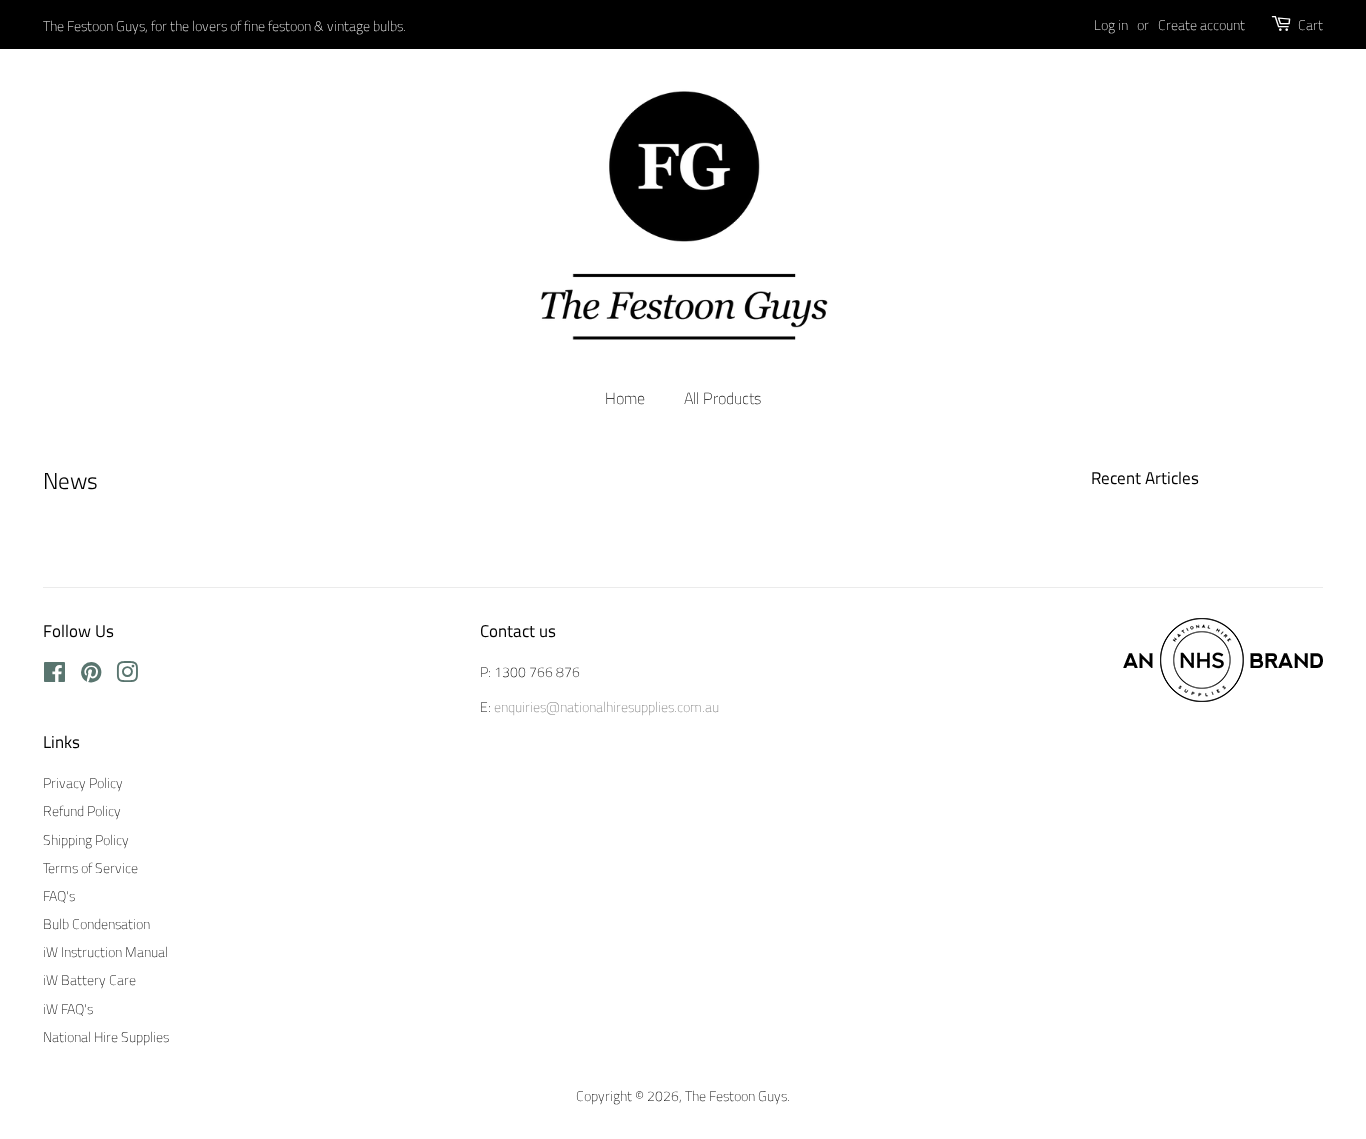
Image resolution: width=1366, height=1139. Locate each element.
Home (625, 398)
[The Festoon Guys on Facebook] (54, 676)
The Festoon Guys (736, 1096)
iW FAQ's (68, 1009)
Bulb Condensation (96, 924)
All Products (722, 398)
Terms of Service (90, 868)
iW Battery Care (89, 980)
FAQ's (59, 896)
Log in (1111, 24)
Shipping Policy (86, 840)
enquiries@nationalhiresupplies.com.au (606, 707)
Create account (1201, 24)
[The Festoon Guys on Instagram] (127, 676)
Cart (1310, 24)
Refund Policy (82, 811)
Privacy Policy (83, 783)
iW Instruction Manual (105, 952)
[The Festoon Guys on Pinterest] (91, 676)
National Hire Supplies (106, 1037)
